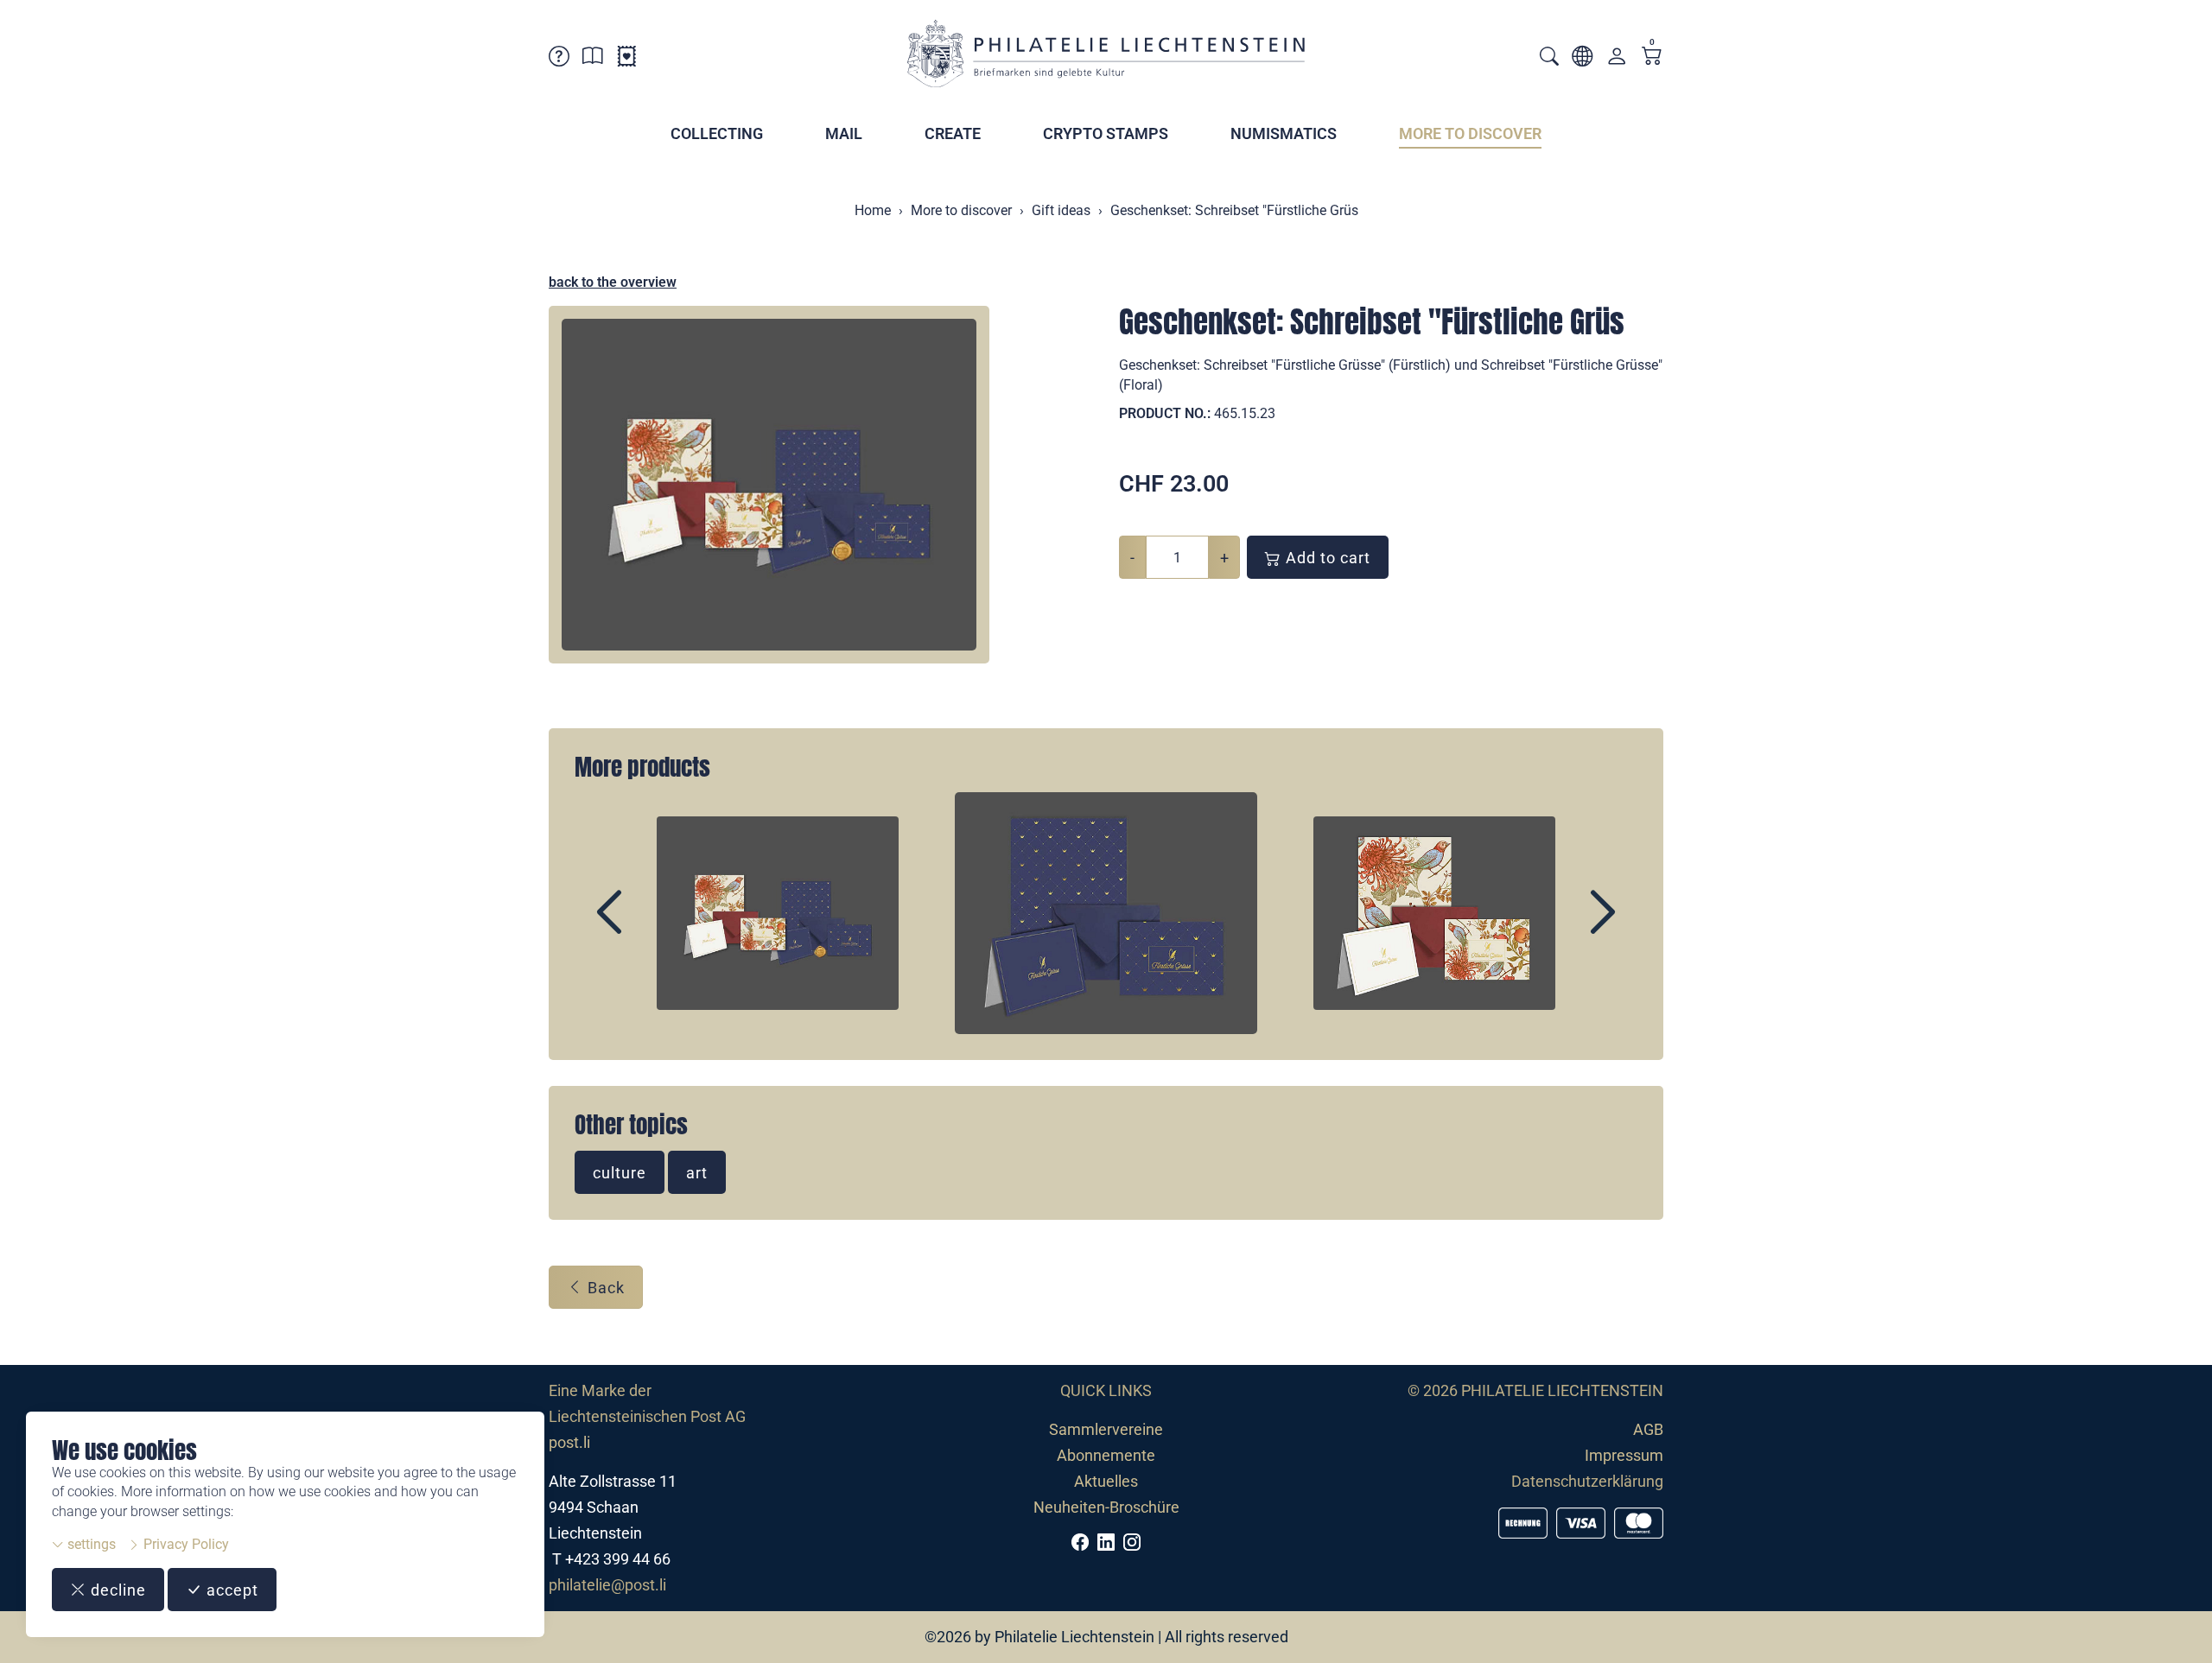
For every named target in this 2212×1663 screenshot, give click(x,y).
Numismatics (1284, 133)
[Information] (593, 59)
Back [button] (604, 1288)
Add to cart (1326, 558)
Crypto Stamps (1106, 133)
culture (620, 1173)
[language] (1582, 59)
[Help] (559, 59)
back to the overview (613, 282)
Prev (649, 927)
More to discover (1470, 133)
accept (230, 1590)
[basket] (1652, 57)
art (697, 1173)
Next (1563, 927)
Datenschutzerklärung (1587, 1481)
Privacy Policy (184, 1544)
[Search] (1549, 58)
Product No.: (1165, 413)
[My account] (1617, 60)
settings (90, 1544)
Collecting (717, 133)
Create (953, 133)
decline (116, 1590)
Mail (844, 133)
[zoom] (769, 485)
